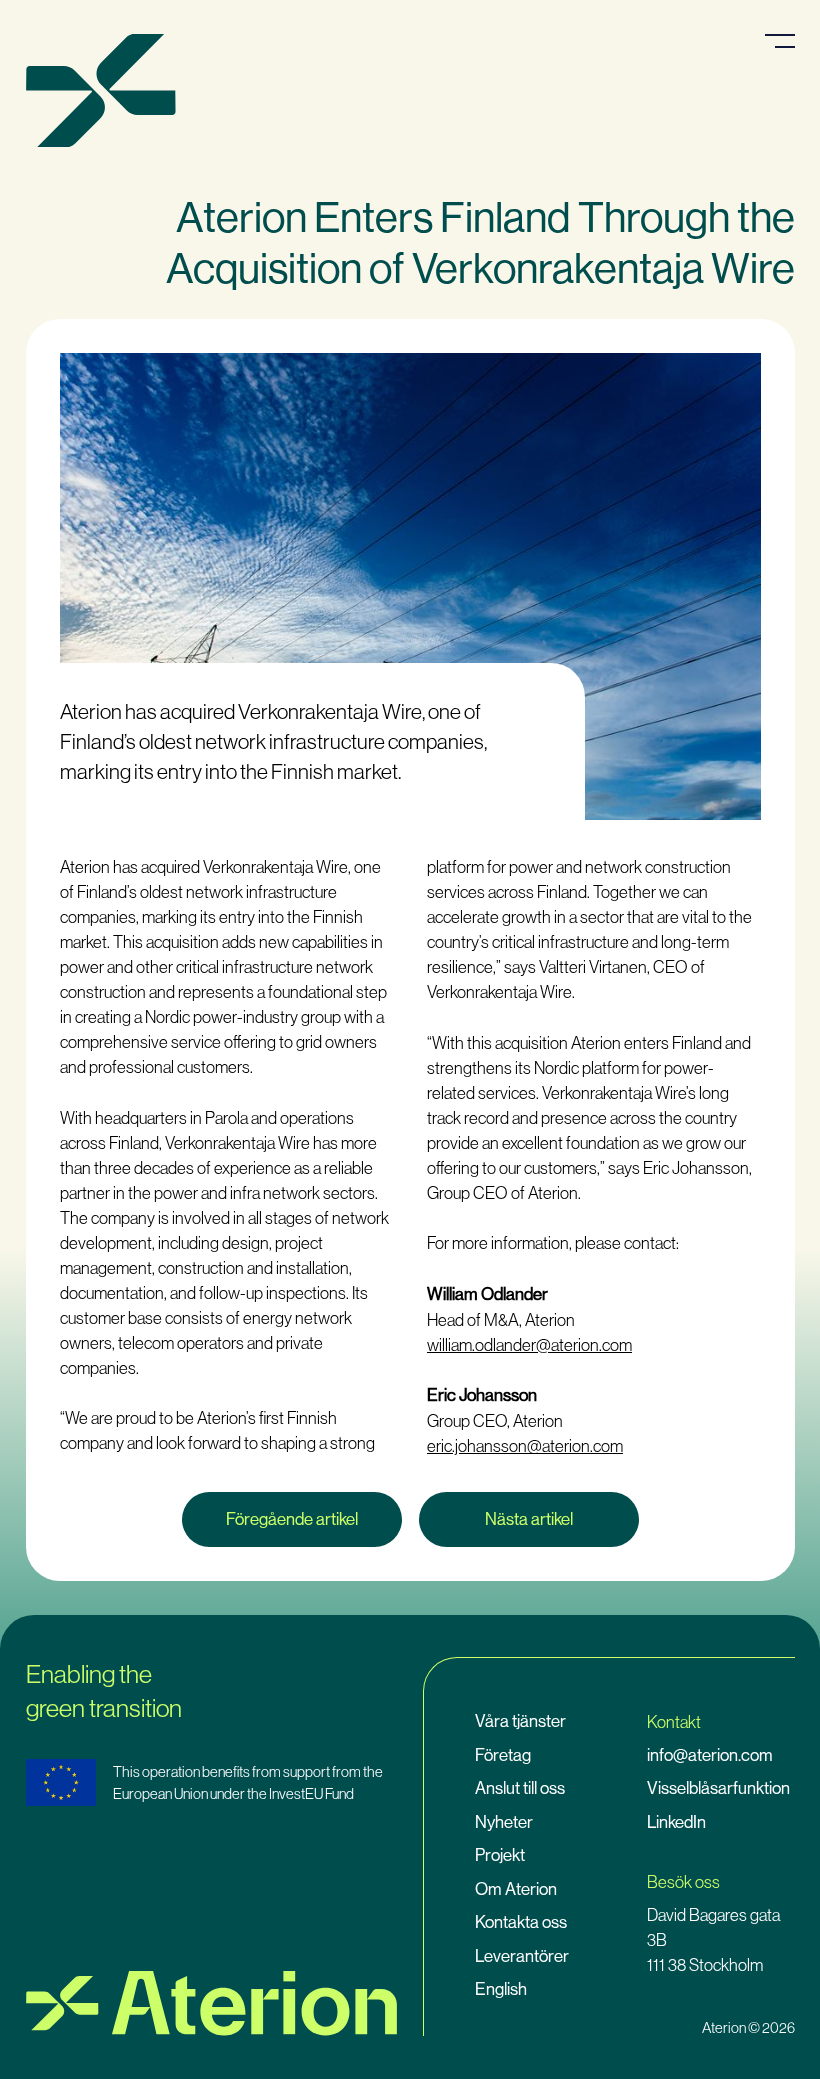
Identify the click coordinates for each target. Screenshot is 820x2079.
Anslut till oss (520, 1788)
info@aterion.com (710, 1755)
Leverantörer (522, 1956)
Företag (503, 1755)
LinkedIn (676, 1822)
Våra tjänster (520, 1721)
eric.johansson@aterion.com (525, 1445)
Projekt (500, 1855)
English (501, 1989)
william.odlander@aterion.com (529, 1344)
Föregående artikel (292, 1519)
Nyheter (504, 1822)
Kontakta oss (521, 1922)
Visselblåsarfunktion (718, 1788)
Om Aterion (516, 1889)
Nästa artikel (529, 1519)
